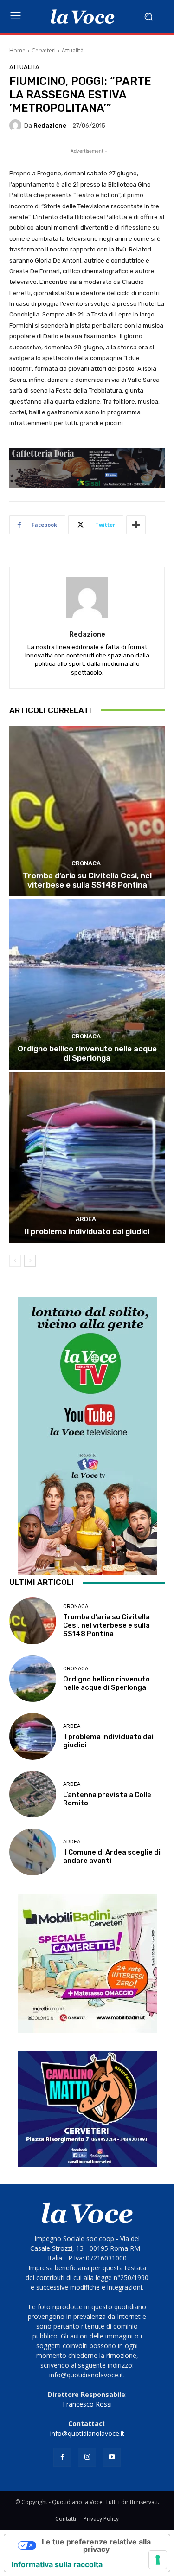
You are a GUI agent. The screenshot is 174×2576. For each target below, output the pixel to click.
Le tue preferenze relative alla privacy (96, 2545)
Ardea (86, 1219)
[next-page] (30, 1261)
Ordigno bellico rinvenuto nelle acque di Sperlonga (87, 1053)
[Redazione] (17, 125)
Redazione (50, 126)
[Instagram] (87, 2457)
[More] (136, 525)
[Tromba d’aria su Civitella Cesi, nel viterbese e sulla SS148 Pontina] (87, 811)
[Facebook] (62, 2457)
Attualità (73, 50)
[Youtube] (112, 2457)
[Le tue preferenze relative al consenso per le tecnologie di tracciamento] (158, 2560)
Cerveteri (44, 50)
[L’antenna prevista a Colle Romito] (33, 1794)
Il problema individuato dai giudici (87, 1231)
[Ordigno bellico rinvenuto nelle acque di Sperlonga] (87, 984)
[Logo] (82, 17)
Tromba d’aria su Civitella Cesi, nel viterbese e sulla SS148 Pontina (87, 880)
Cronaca (86, 863)
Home (17, 50)
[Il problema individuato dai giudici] (87, 1158)
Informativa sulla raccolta (57, 2564)
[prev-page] (15, 1261)
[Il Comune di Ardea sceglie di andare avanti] (33, 1852)
